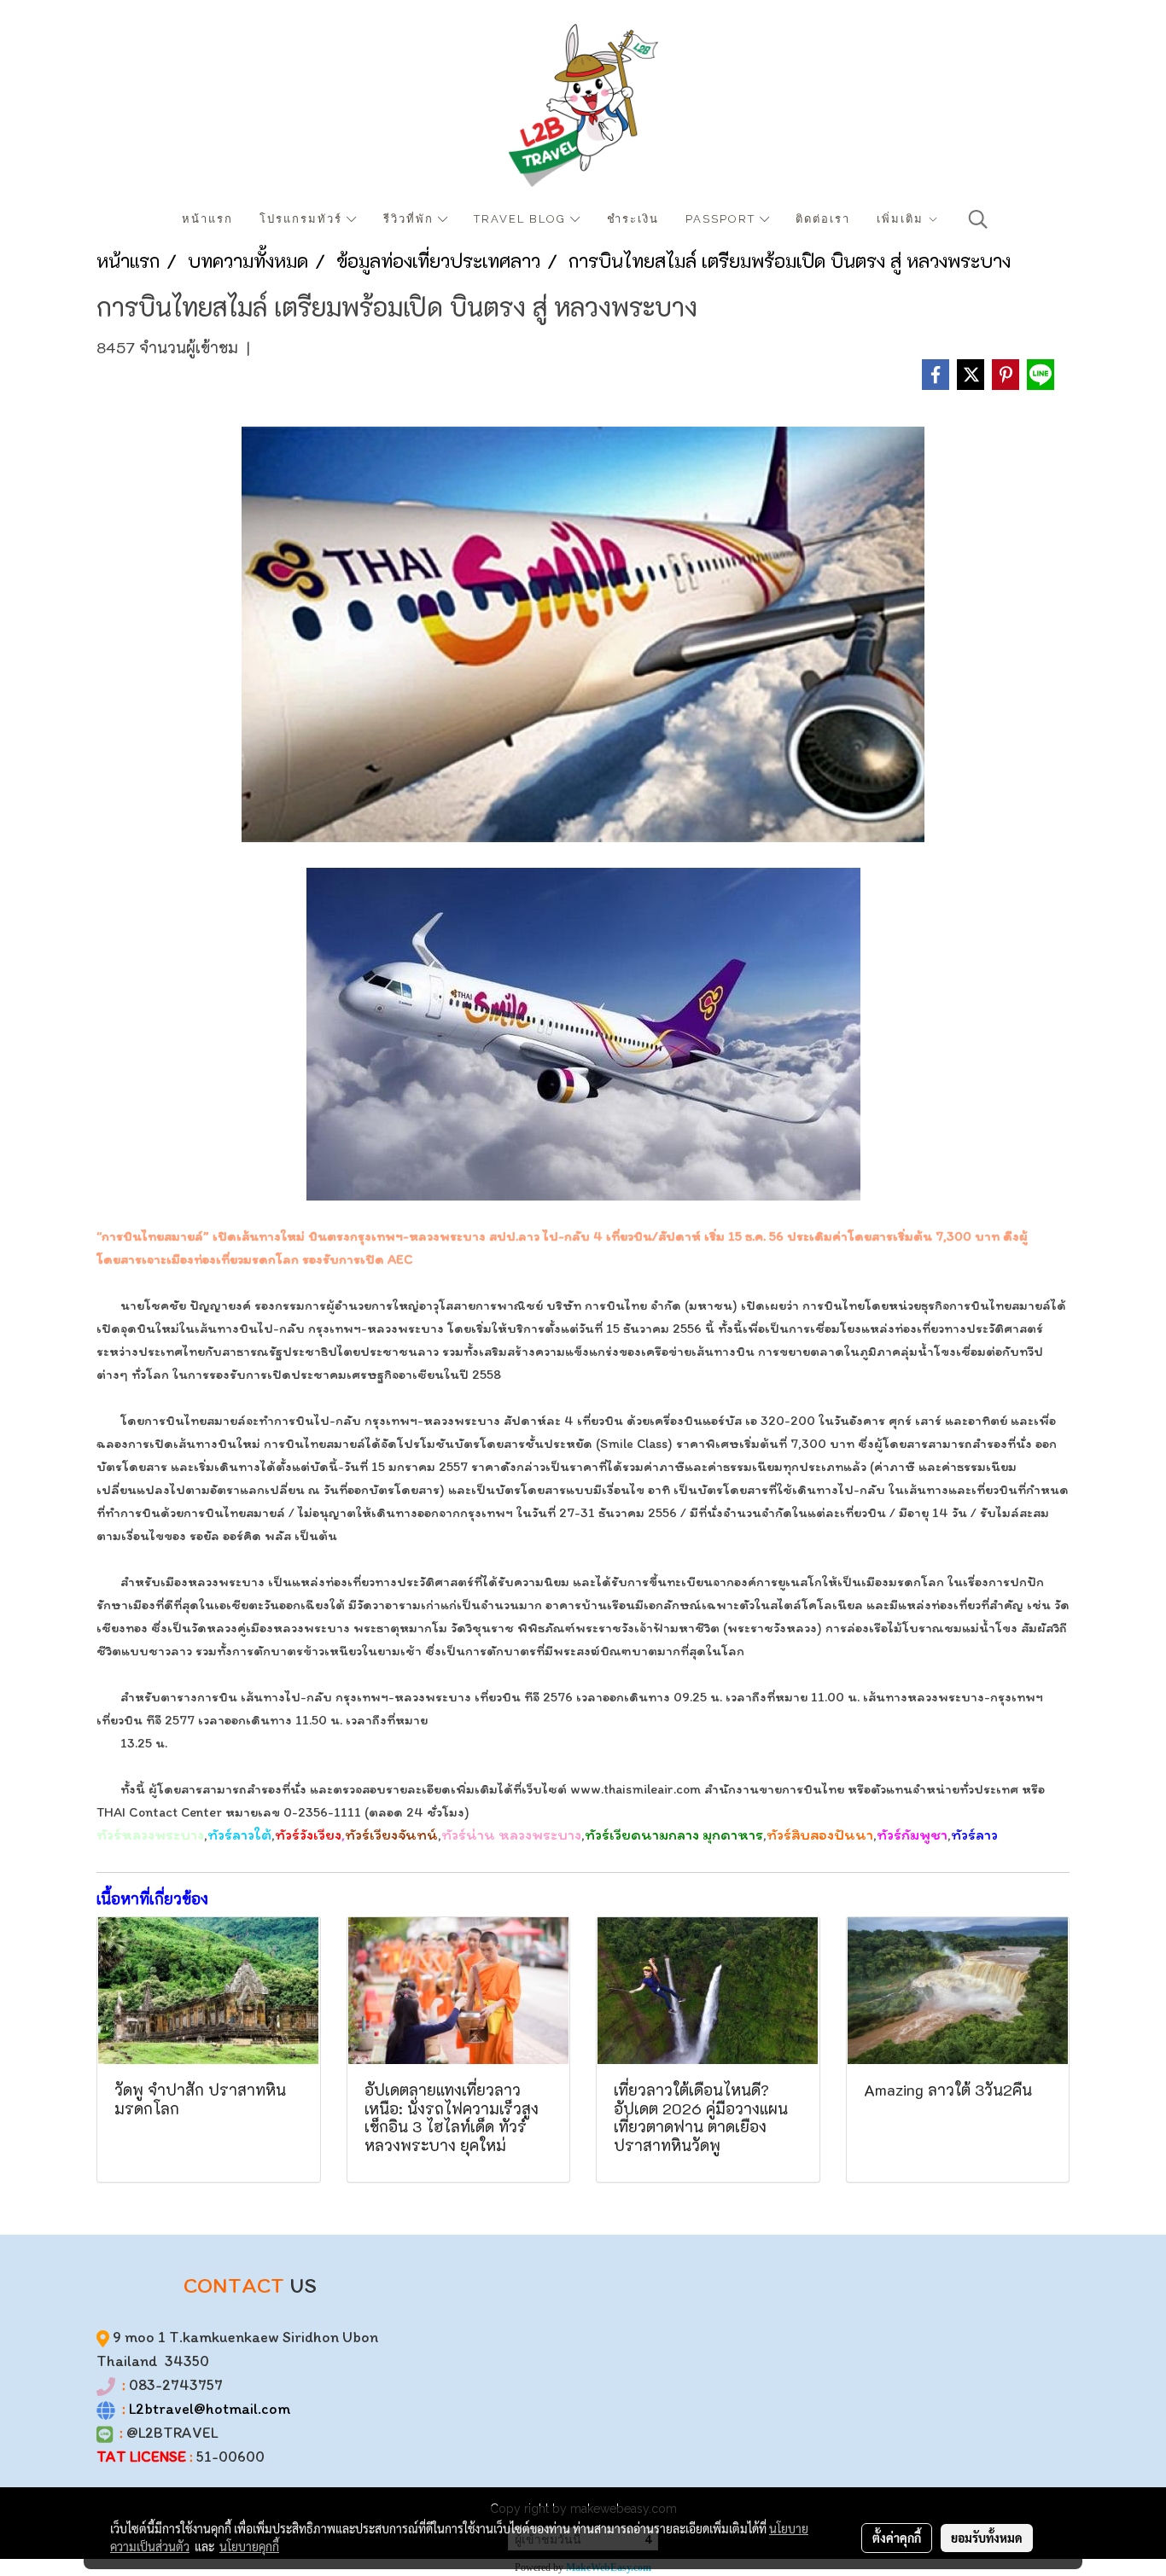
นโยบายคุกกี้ (249, 2546)
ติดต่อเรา (823, 219)
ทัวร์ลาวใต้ (239, 1835)
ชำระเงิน (633, 219)
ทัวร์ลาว (974, 1835)
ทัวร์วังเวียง (308, 1835)
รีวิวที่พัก (411, 219)
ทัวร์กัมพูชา (912, 1835)
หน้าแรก (207, 219)
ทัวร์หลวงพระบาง (150, 1835)
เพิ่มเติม (902, 219)
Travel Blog (522, 219)
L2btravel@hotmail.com (210, 2409)
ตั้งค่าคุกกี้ (897, 2538)
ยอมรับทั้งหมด (987, 2538)
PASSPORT (723, 219)
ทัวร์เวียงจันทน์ (391, 1835)
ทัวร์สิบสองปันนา (820, 1835)
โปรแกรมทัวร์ (303, 219)
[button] (978, 219)
